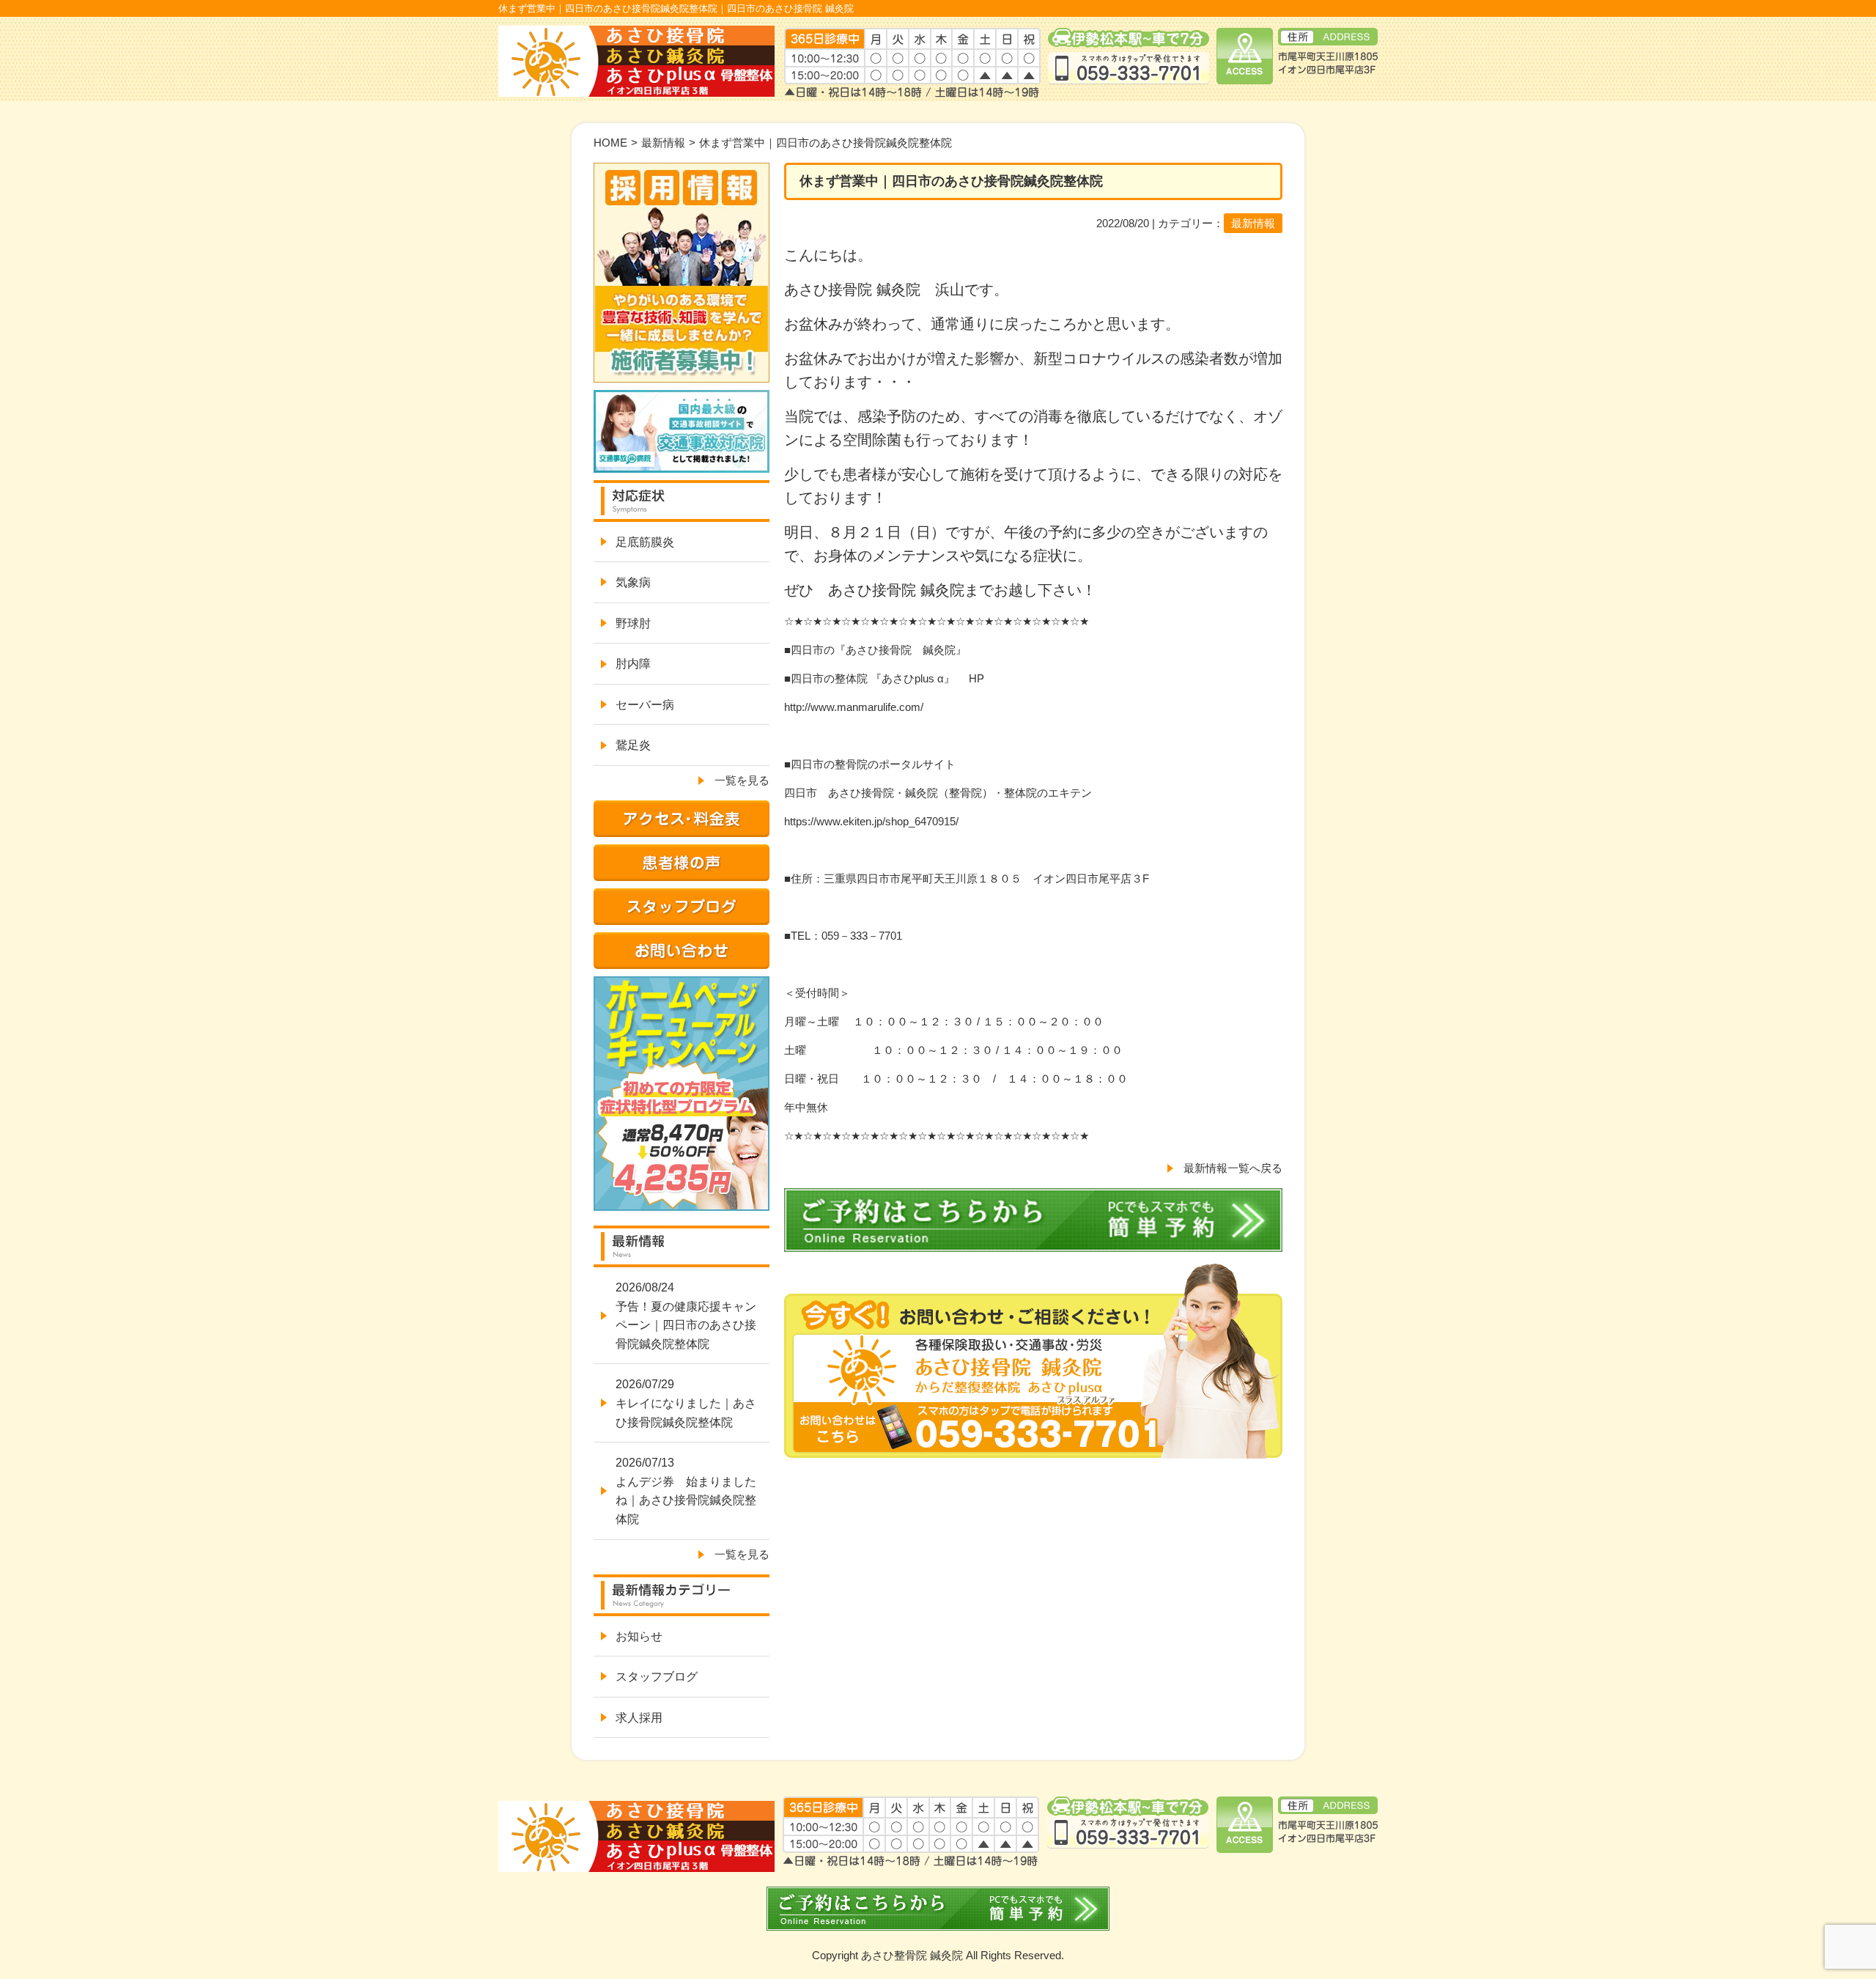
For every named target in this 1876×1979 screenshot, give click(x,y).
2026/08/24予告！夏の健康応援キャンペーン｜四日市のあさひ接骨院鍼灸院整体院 (686, 1316)
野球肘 (633, 623)
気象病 (633, 582)
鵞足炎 (633, 745)
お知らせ (639, 1636)
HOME (610, 143)
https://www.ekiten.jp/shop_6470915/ (871, 821)
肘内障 (633, 664)
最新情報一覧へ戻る (1233, 1168)
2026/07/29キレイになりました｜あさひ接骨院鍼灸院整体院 (686, 1403)
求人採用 (639, 1718)
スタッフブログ (657, 1677)
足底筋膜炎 (645, 542)
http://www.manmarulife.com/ (854, 707)
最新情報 (663, 143)
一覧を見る (742, 780)
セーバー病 (645, 705)
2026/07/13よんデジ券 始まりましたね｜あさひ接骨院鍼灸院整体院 (686, 1491)
